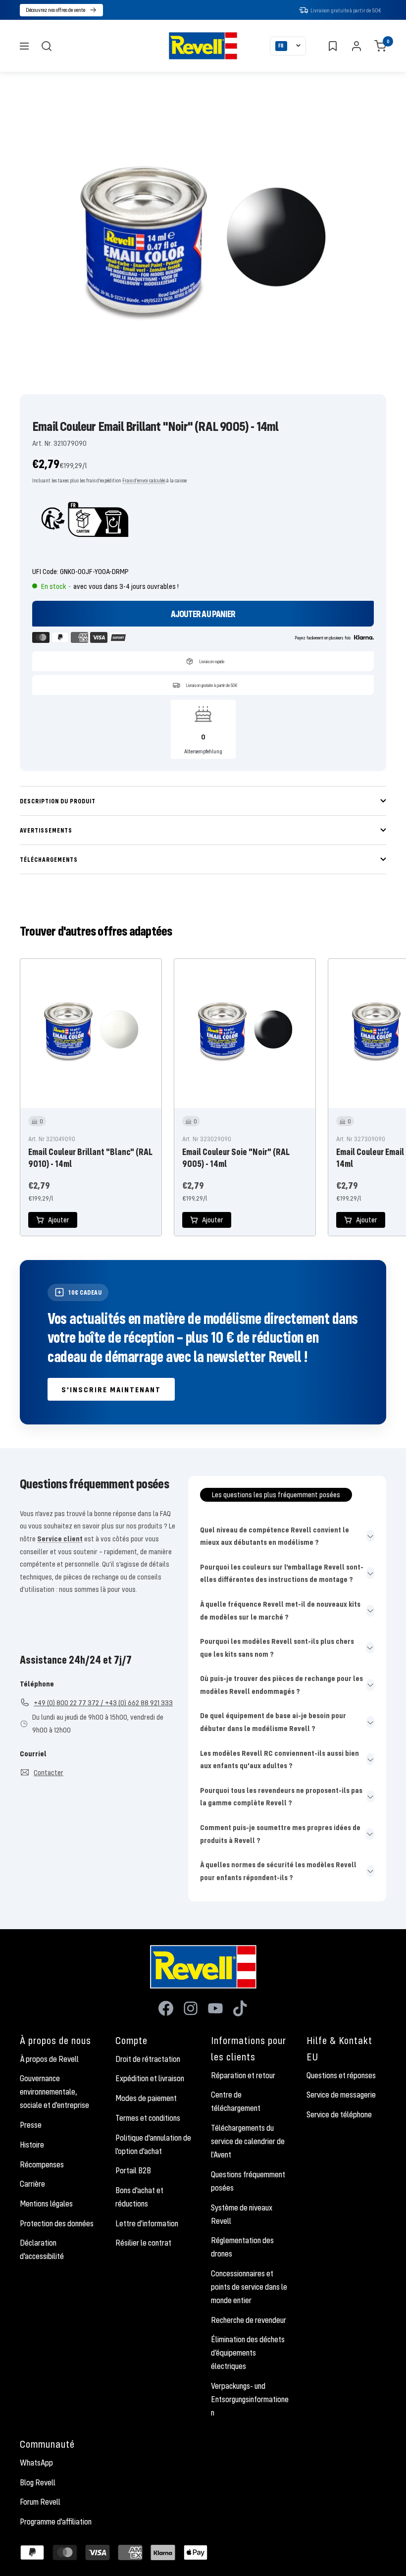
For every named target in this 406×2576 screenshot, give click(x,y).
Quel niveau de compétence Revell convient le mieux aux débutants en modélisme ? (275, 1536)
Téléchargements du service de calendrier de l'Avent (248, 2141)
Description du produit (58, 801)
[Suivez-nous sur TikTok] (240, 2008)
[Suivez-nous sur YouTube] (215, 2008)
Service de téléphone (339, 2114)
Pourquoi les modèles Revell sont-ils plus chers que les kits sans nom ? (277, 1647)
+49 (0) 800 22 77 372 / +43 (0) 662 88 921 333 (103, 1702)
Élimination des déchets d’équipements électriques (248, 2353)
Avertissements (46, 830)
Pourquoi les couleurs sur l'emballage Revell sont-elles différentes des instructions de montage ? (282, 1573)
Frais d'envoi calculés (144, 480)
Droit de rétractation (148, 2059)
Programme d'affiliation (56, 2522)
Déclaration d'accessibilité (42, 2249)
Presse (31, 2125)
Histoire (32, 2145)
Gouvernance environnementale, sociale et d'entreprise (54, 2092)
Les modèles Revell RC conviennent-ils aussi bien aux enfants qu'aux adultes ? (279, 1759)
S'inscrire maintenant (111, 1389)
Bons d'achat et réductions (139, 2197)
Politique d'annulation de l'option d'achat (153, 2144)
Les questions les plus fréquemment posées (276, 1494)
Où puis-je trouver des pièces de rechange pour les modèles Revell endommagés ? (281, 1684)
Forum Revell (40, 2502)
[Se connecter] (356, 46)
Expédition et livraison (150, 2078)
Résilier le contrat (143, 2243)
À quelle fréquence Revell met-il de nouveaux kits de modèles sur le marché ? (280, 1610)
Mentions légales (46, 2204)
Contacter (49, 1772)
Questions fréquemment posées (248, 2181)
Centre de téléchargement (236, 2101)
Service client (60, 1538)
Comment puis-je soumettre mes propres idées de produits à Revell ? (280, 1834)
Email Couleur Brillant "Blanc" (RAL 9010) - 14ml (90, 1157)
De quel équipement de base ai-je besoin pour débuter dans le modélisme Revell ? (273, 1722)
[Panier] (380, 46)
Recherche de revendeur (249, 2320)
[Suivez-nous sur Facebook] (166, 2008)
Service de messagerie (341, 2095)
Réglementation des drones (242, 2247)
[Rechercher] (47, 46)
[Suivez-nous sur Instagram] (191, 2008)
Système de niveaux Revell (242, 2214)
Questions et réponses (341, 2075)
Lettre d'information (147, 2223)
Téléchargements (49, 859)
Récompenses (42, 2164)
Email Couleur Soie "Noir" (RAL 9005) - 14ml (236, 1157)
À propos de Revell (49, 2059)
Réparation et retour (243, 2075)
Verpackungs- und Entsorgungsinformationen (250, 2399)
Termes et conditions (148, 2118)
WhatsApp (36, 2463)
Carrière (32, 2184)
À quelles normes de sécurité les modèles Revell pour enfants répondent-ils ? (278, 1871)
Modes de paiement (146, 2098)
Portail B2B (133, 2170)
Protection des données (57, 2223)
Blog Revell (38, 2482)
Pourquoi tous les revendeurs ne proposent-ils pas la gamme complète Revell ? (281, 1796)
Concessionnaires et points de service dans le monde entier (249, 2287)
